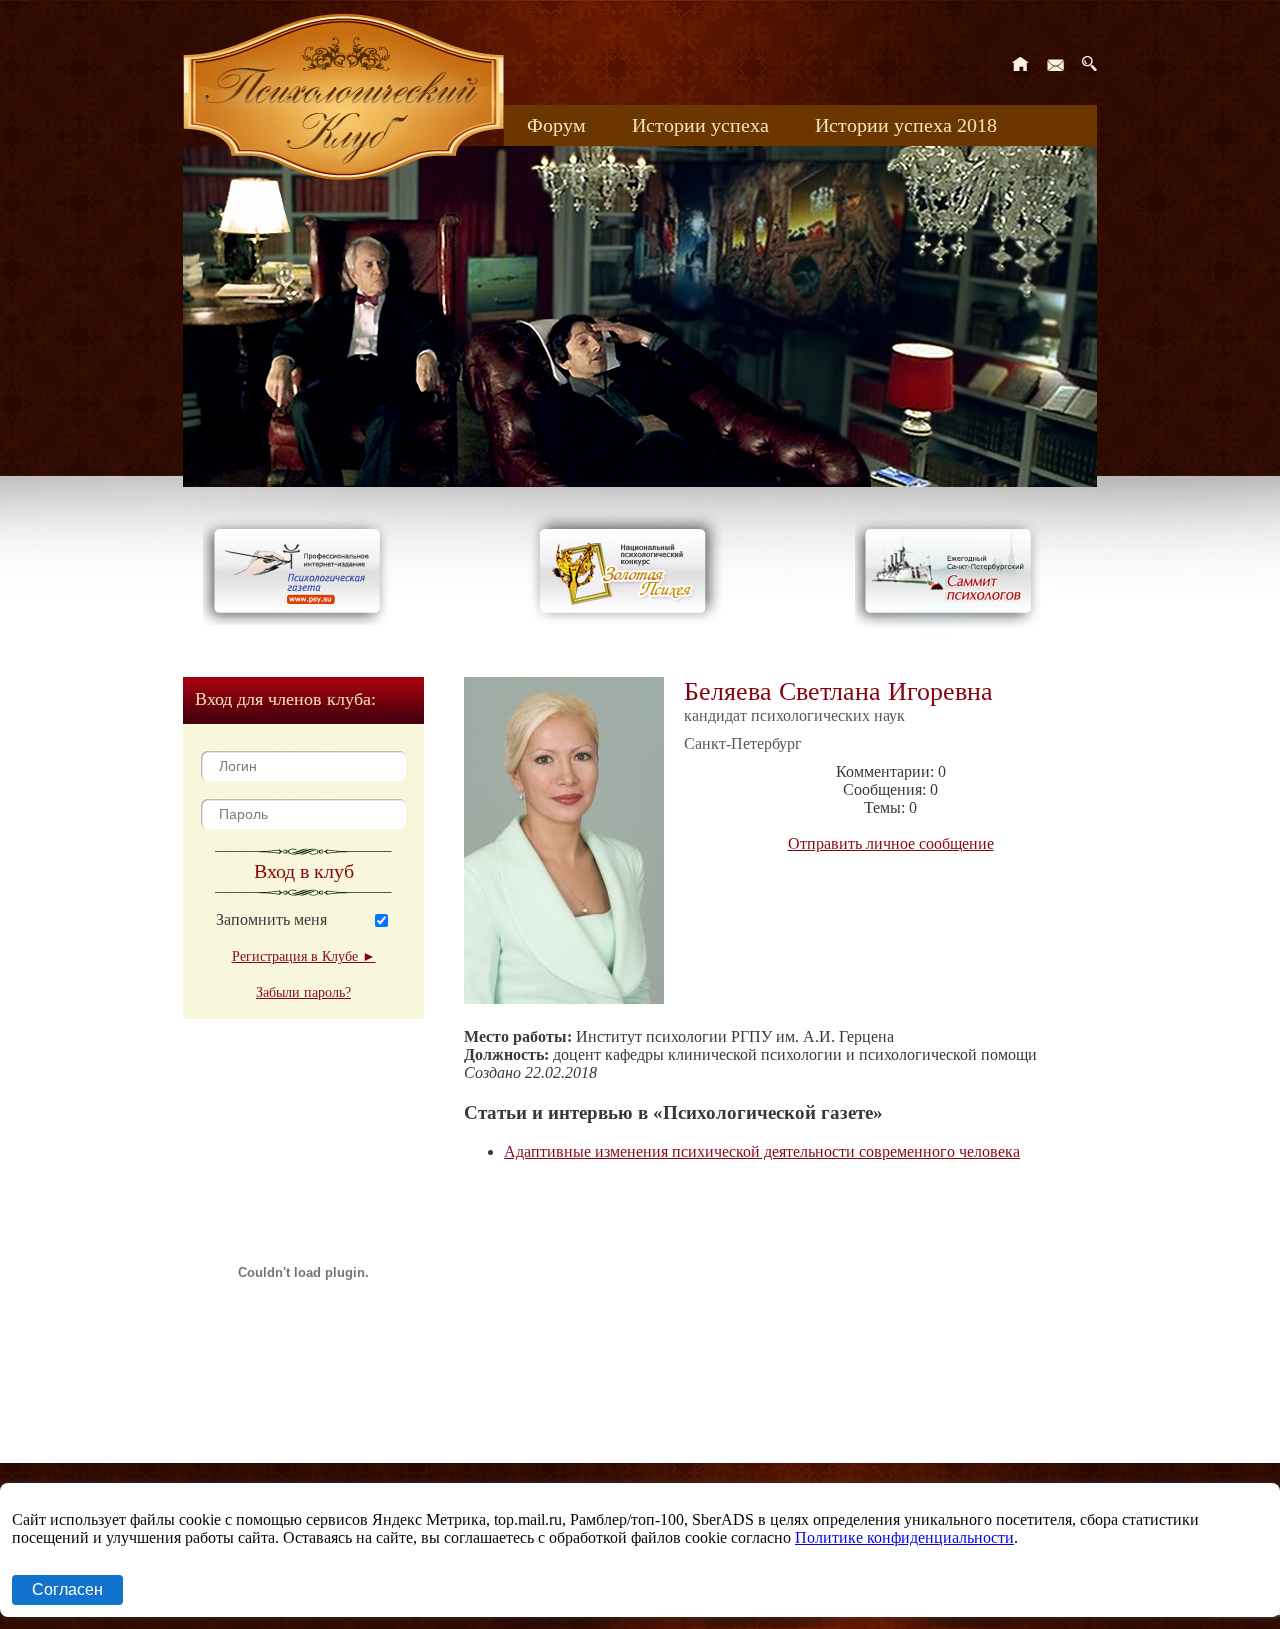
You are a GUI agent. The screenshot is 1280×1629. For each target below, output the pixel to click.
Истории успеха (700, 125)
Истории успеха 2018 (906, 125)
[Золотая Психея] (626, 619)
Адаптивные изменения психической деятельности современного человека (762, 1151)
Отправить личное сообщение (891, 843)
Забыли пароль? (303, 992)
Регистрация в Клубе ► (304, 956)
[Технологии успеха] (953, 631)
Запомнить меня (271, 919)
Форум (556, 125)
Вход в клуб (304, 871)
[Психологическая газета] (301, 619)
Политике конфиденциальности (904, 1537)
